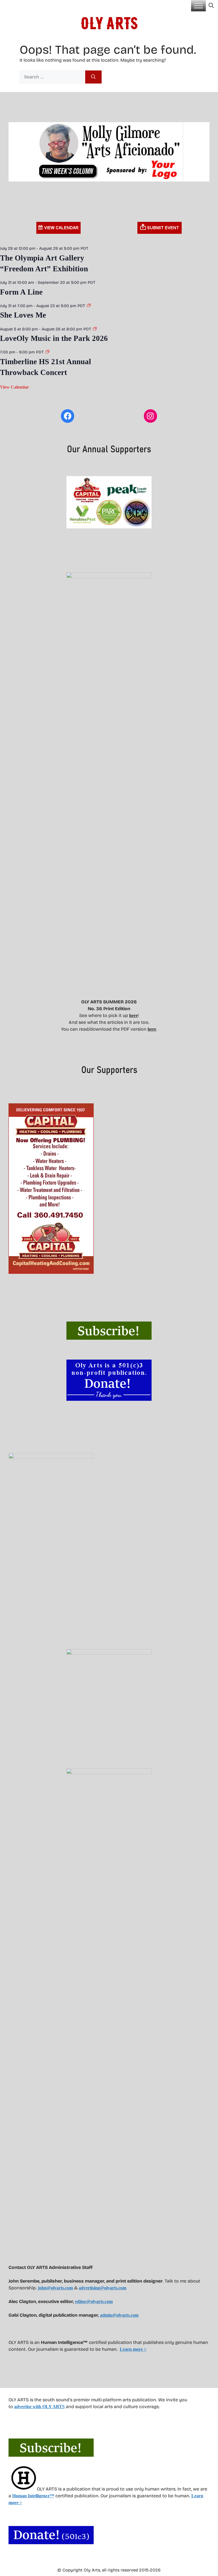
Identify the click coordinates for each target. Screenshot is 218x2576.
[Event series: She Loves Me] (89, 306)
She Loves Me (23, 315)
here (133, 1015)
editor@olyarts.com (94, 2301)
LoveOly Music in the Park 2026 (54, 338)
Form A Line (21, 292)
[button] (211, 6)
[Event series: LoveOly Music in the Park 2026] (95, 329)
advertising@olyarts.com (102, 2288)
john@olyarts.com (55, 2288)
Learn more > (133, 2349)
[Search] (93, 77)
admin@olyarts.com (119, 2315)
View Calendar (14, 387)
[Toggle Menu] (198, 6)
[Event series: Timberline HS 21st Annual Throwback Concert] (47, 352)
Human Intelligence (33, 2496)
